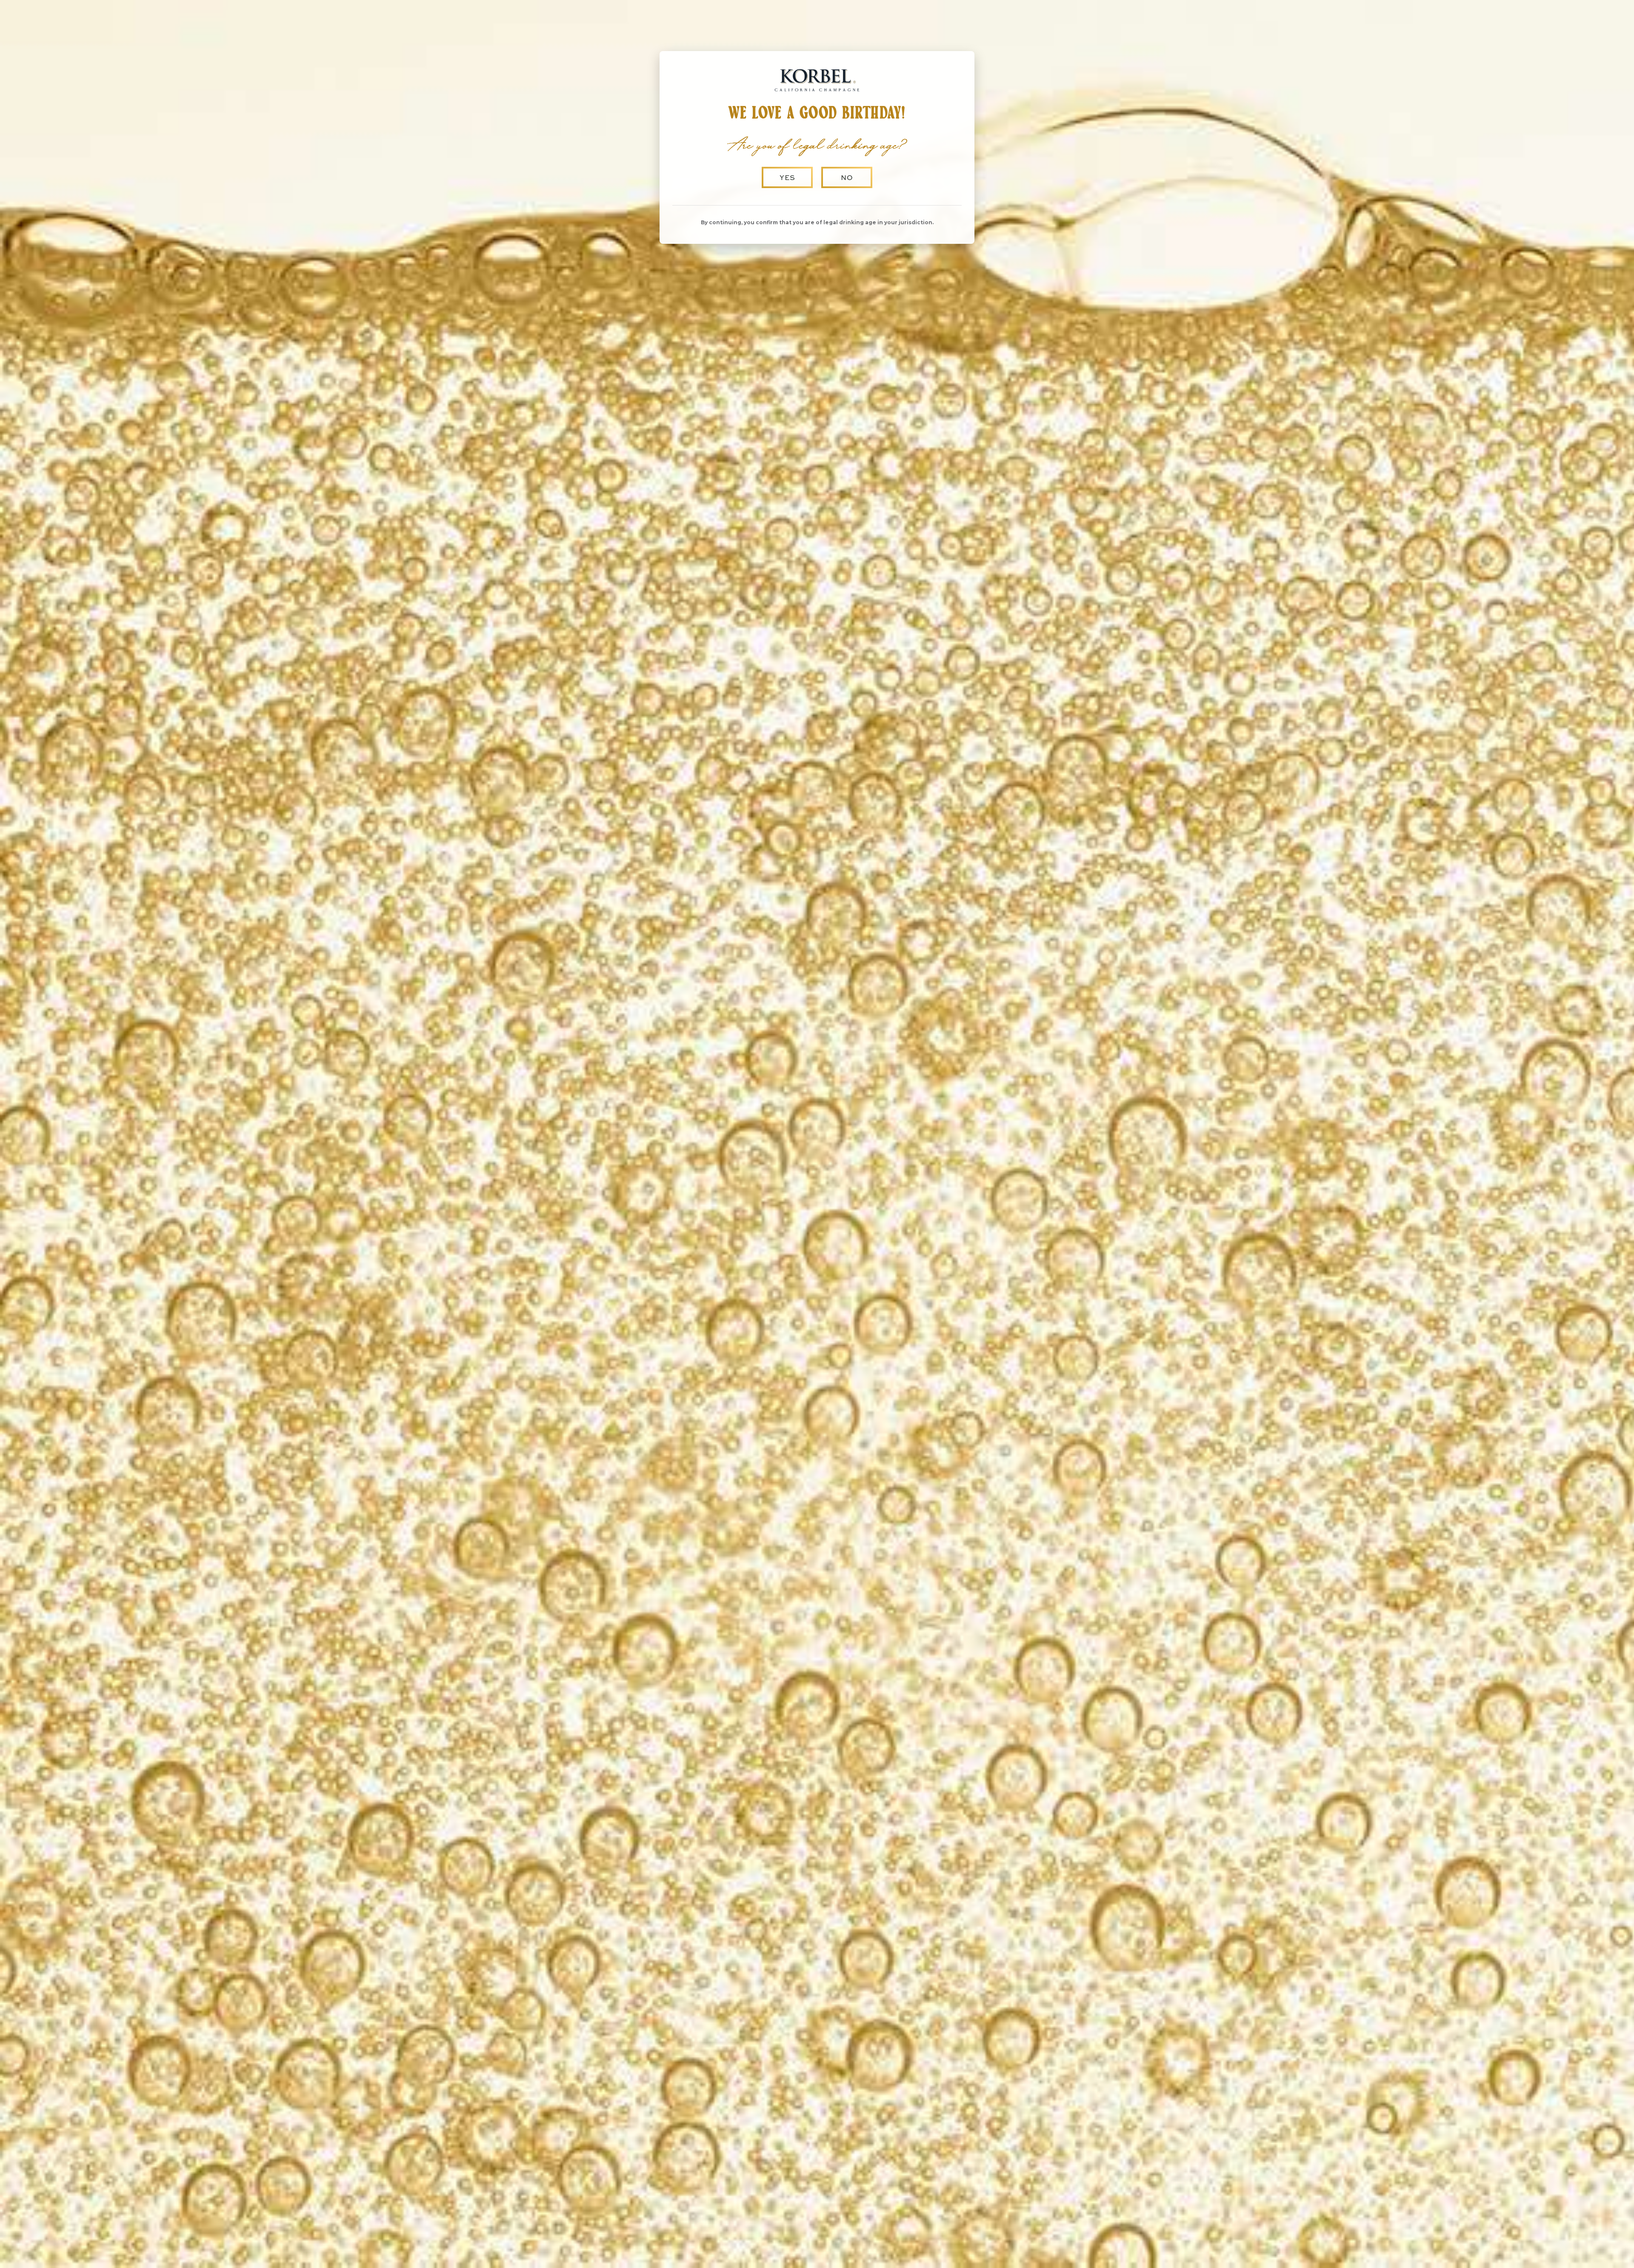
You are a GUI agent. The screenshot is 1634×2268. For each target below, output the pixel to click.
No (847, 177)
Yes (787, 177)
